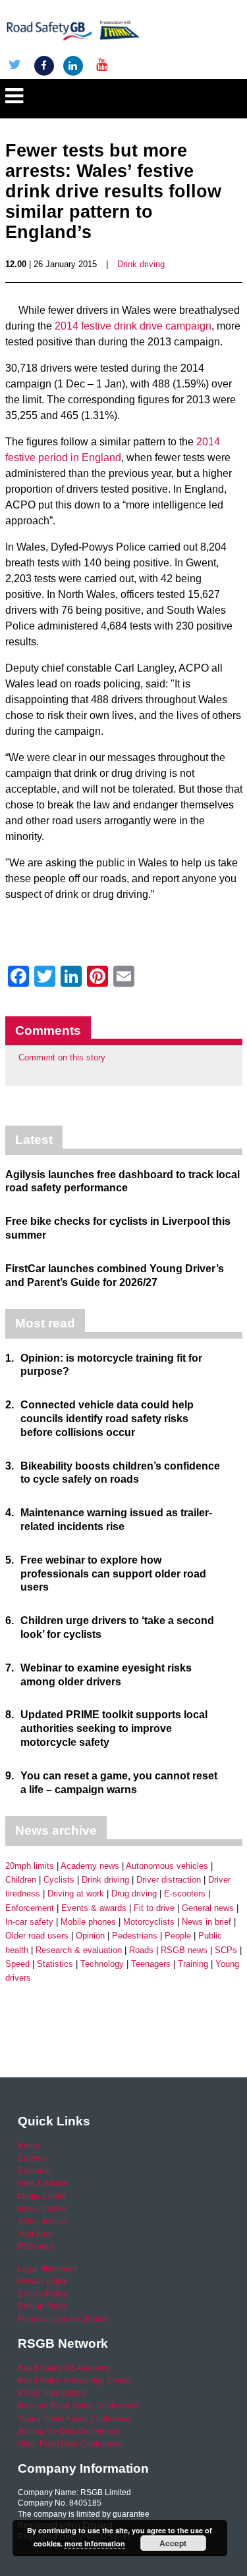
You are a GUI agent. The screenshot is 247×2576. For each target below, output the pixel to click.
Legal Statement (47, 2269)
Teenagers (151, 1964)
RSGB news (184, 1950)
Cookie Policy (42, 2294)
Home (29, 2146)
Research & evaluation (79, 1950)
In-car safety (29, 1922)
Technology (102, 1964)
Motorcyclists (149, 1922)
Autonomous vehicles (167, 1866)
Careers (32, 2158)
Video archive (42, 2221)
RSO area (36, 2246)
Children (21, 1880)
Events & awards (94, 1908)
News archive (42, 2209)
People (178, 1936)
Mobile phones (88, 1922)
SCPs (226, 1950)
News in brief (206, 1922)
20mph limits (30, 1866)
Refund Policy (43, 2306)
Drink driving (141, 264)
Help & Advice (43, 2183)
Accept (173, 2543)
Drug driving (134, 1894)
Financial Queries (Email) (63, 2319)
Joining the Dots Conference (69, 2431)
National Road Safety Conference (78, 2406)
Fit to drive (154, 1908)
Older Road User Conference (70, 2444)
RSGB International (52, 2393)
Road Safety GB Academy (64, 2368)
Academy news (90, 1866)
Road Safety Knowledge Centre (74, 2381)
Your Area (35, 2234)
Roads (141, 1950)
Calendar (35, 2171)
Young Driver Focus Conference (75, 2419)
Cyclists (59, 1880)
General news (208, 1908)
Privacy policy (42, 2281)
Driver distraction (169, 1880)
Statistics (55, 1964)
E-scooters (185, 1894)
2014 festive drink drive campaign (133, 326)
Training (193, 1964)
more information (95, 2543)
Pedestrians (135, 1936)
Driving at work (76, 1894)
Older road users (37, 1936)
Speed (17, 1964)
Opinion (90, 1936)
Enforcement (30, 1908)
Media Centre (42, 2196)
